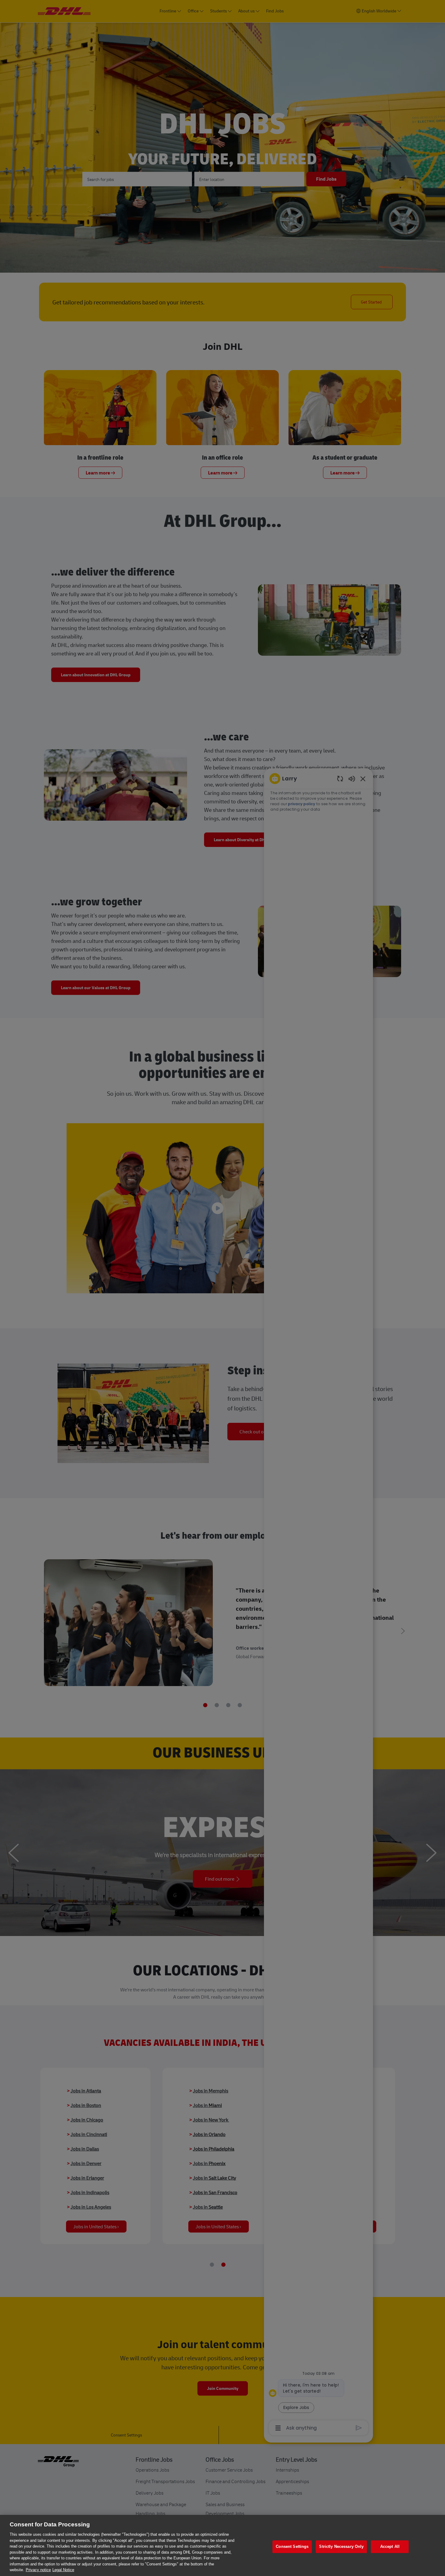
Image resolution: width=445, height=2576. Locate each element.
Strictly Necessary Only (341, 2546)
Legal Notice (63, 2570)
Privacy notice (38, 2570)
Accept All (390, 2546)
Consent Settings (292, 2546)
